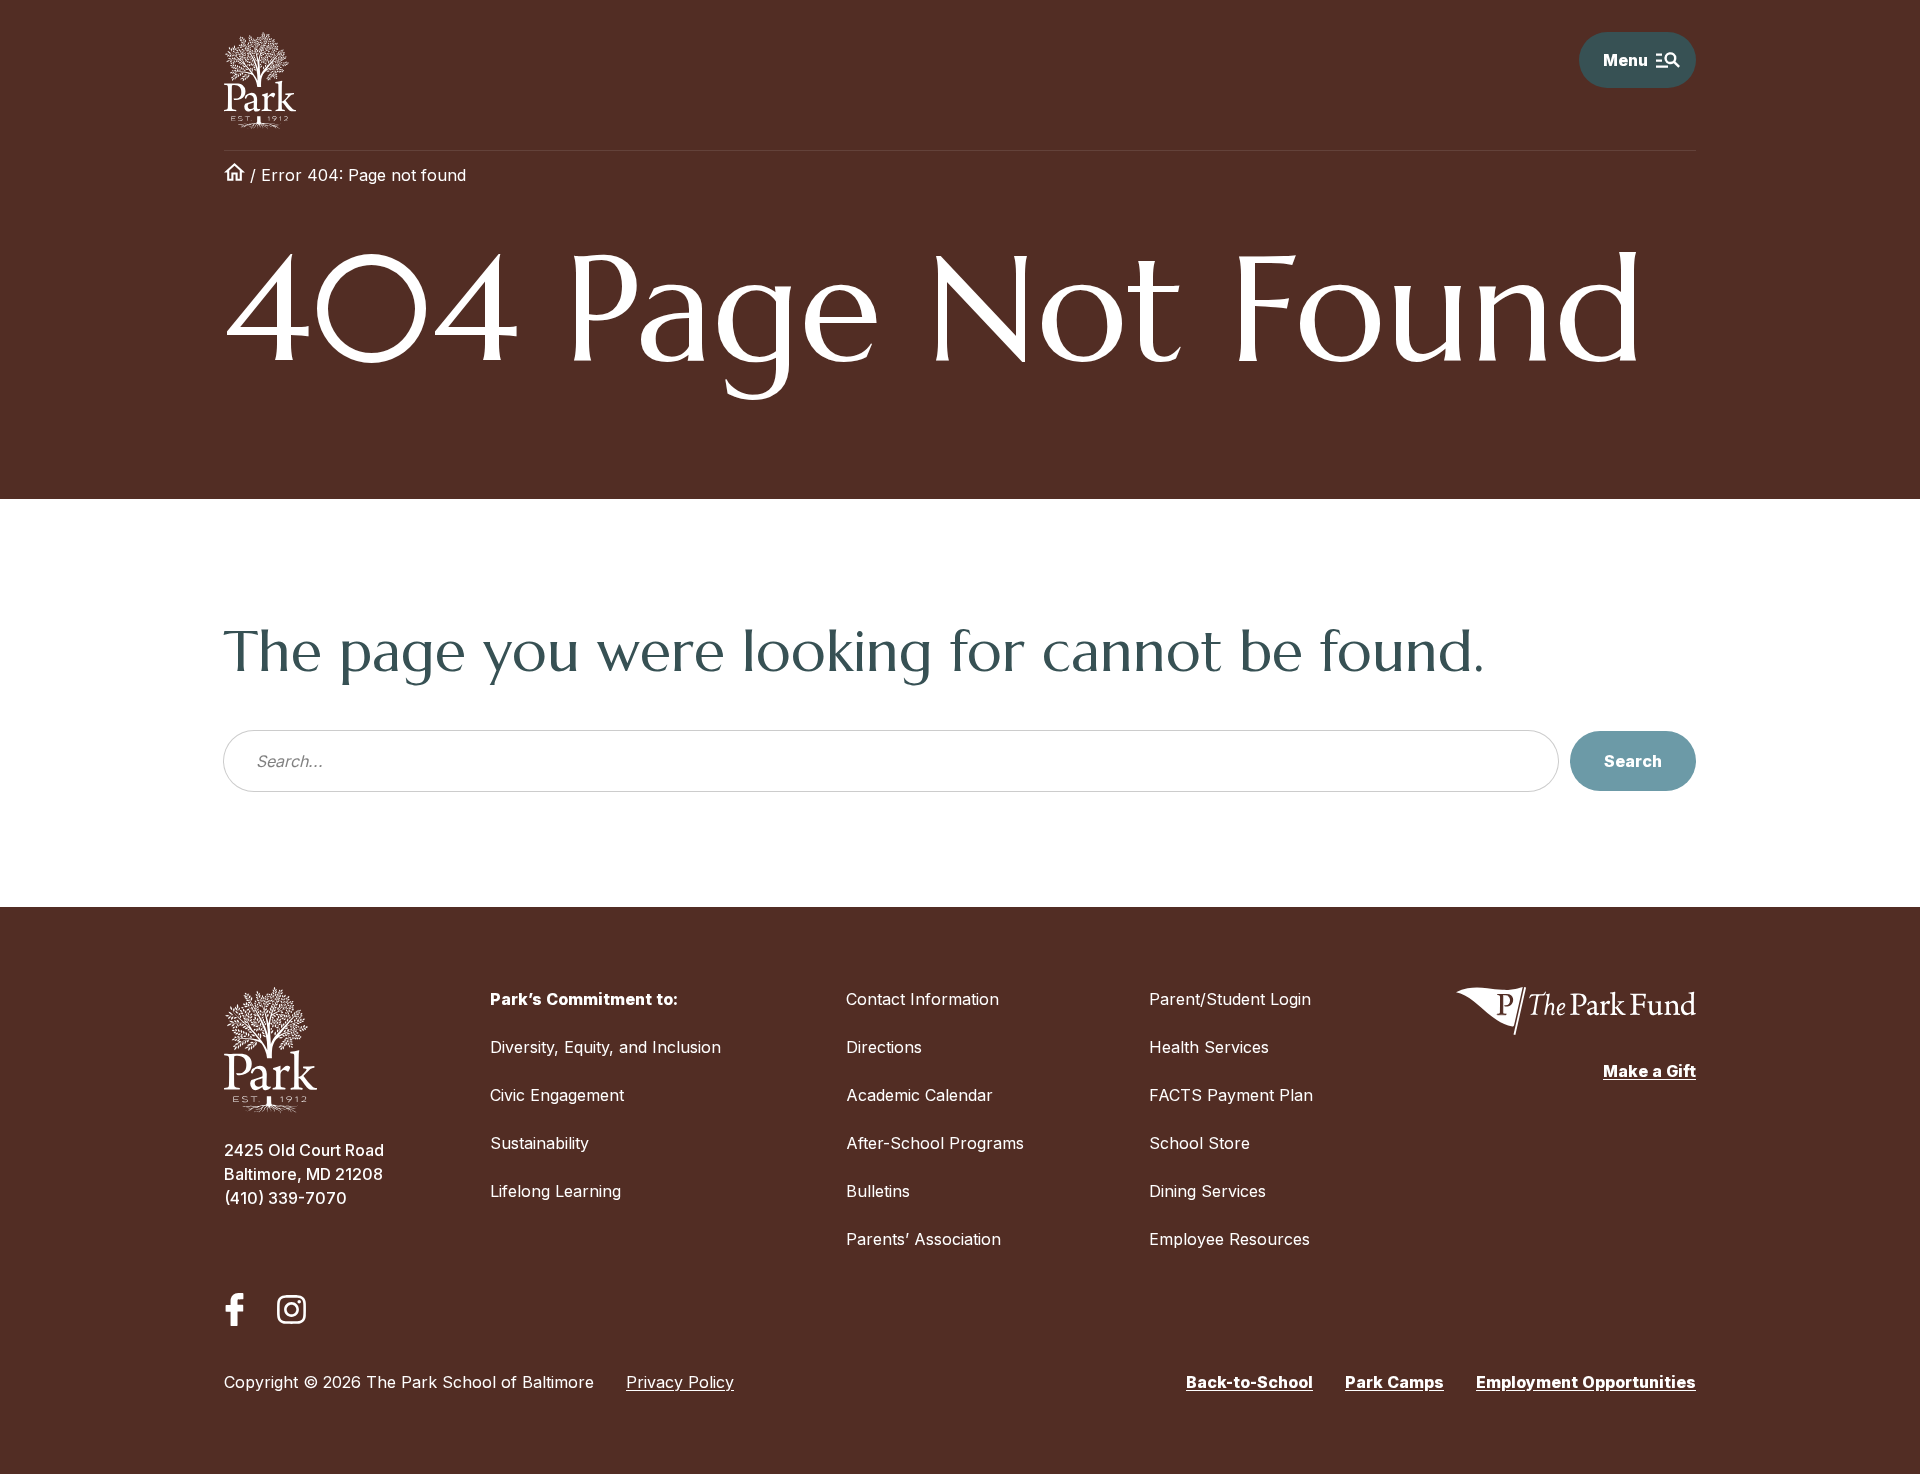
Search (1633, 761)
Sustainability (539, 1143)
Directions (884, 1047)
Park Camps (1394, 1382)
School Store (1199, 1143)
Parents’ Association (923, 1239)
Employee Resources (1229, 1239)
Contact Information (922, 999)
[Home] (234, 175)
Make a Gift (1649, 1071)
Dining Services (1207, 1191)
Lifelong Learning (555, 1191)
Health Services (1209, 1047)
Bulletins (878, 1191)
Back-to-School (1249, 1382)
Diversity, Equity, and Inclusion (605, 1047)
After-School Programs (935, 1143)
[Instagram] (291, 1309)
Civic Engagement (557, 1095)
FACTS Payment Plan (1231, 1095)
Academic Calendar (919, 1095)
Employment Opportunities (1586, 1382)
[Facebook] (234, 1309)
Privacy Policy (680, 1382)
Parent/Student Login (1230, 999)
